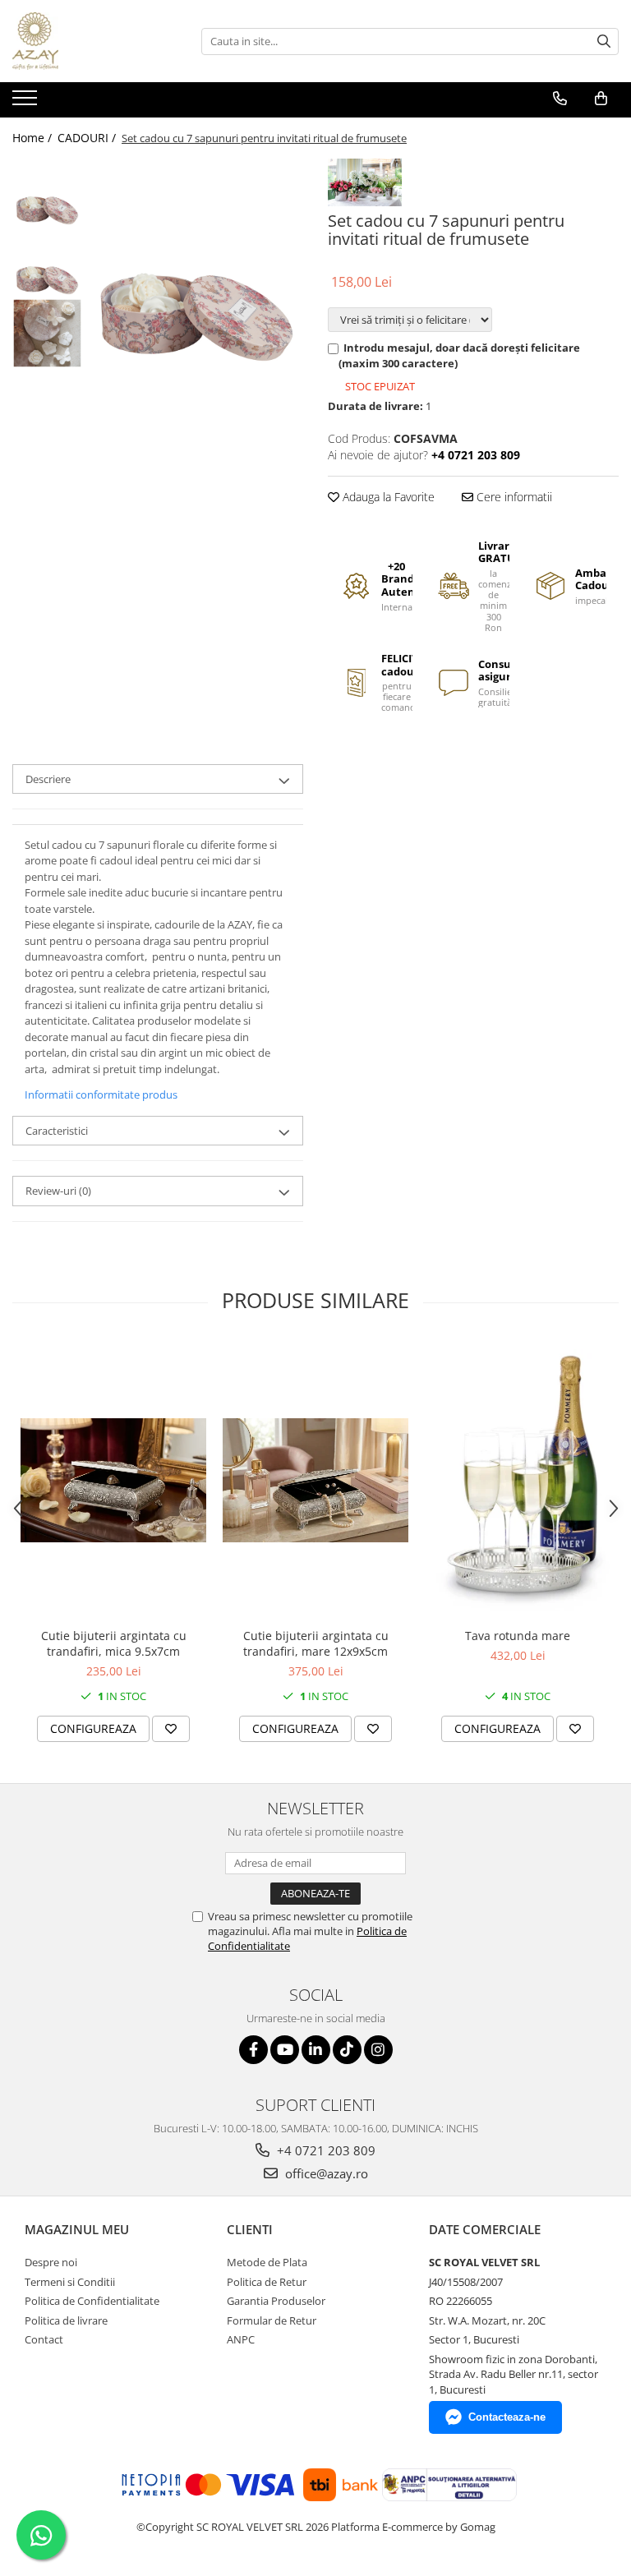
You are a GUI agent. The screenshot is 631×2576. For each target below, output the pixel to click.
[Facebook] (253, 2050)
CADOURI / (88, 138)
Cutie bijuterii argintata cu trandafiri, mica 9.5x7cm (114, 1643)
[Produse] (27, 103)
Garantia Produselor (276, 2301)
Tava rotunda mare (518, 1636)
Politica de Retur (267, 2282)
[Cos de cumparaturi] (601, 99)
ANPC (241, 2339)
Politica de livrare (66, 2320)
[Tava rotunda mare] (518, 1480)
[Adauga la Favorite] (171, 1729)
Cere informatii (513, 497)
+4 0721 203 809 (325, 2150)
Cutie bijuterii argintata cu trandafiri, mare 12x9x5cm (316, 1643)
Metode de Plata (267, 2262)
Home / (34, 138)
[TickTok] (347, 2050)
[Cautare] (604, 41)
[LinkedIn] (316, 2050)
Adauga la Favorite (387, 497)
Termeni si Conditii (70, 2282)
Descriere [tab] (48, 779)
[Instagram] (378, 2050)
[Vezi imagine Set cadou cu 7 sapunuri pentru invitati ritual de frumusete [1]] (47, 263)
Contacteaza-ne (507, 2417)
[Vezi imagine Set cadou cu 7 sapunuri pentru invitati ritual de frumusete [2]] (47, 333)
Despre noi (51, 2262)
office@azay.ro (325, 2173)
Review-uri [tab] (58, 1191)
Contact (44, 2339)
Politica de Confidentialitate (92, 2301)
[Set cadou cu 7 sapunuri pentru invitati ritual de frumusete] (197, 265)
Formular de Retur (272, 2320)
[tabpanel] (197, 265)
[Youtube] (285, 2050)
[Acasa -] (94, 41)
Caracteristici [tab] (57, 1131)
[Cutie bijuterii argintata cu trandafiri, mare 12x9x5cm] (315, 1480)
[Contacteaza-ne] (560, 99)
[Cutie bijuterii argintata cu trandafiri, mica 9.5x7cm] (113, 1480)
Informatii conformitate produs (101, 1094)
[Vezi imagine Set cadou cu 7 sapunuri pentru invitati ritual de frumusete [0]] (47, 194)
